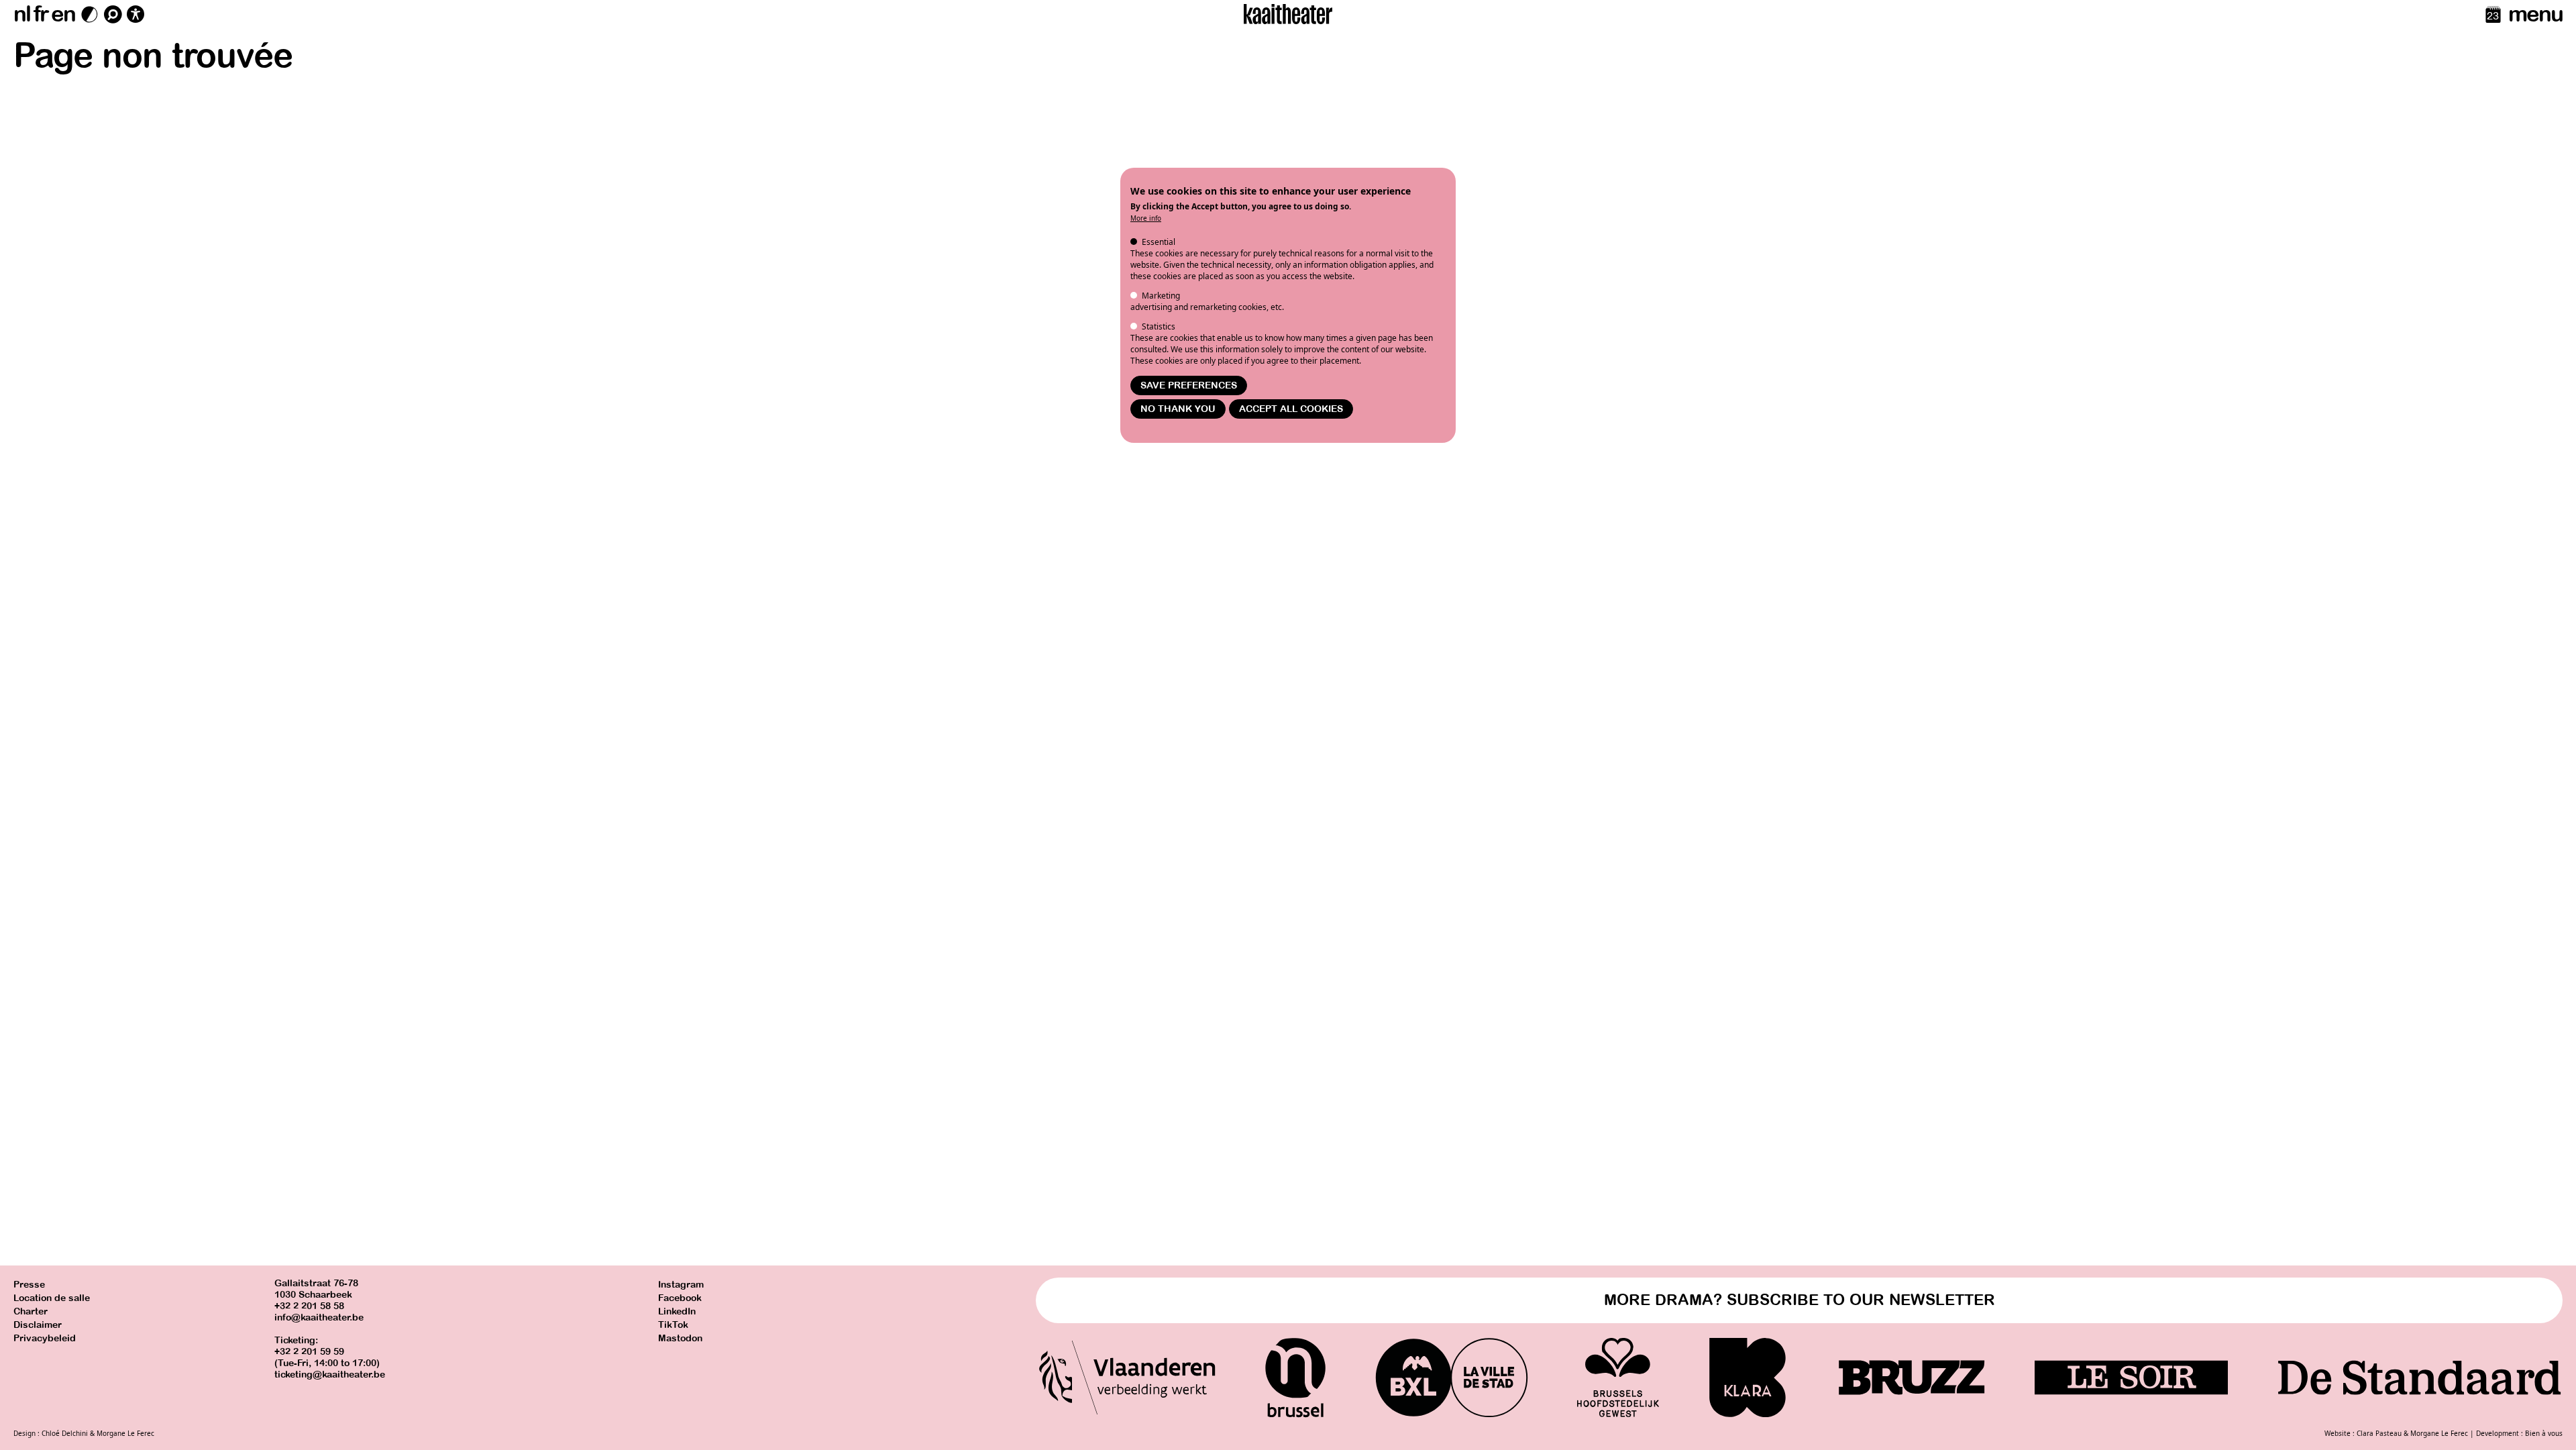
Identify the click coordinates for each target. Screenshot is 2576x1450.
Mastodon (680, 1338)
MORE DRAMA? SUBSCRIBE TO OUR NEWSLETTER (1800, 1300)
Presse (29, 1285)
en (63, 14)
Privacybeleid (45, 1338)
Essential (1159, 242)
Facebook (680, 1298)
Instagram (681, 1285)
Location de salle (52, 1298)
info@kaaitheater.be (319, 1317)
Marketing (1161, 296)
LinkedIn (677, 1311)
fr (41, 14)
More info (1146, 218)
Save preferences (1189, 385)
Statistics (1159, 326)
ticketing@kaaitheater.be (330, 1375)
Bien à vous (2544, 1433)
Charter (31, 1311)
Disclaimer (38, 1325)
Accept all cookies (1291, 409)
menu (2535, 14)
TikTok (673, 1325)
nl (22, 14)
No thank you (1178, 409)
